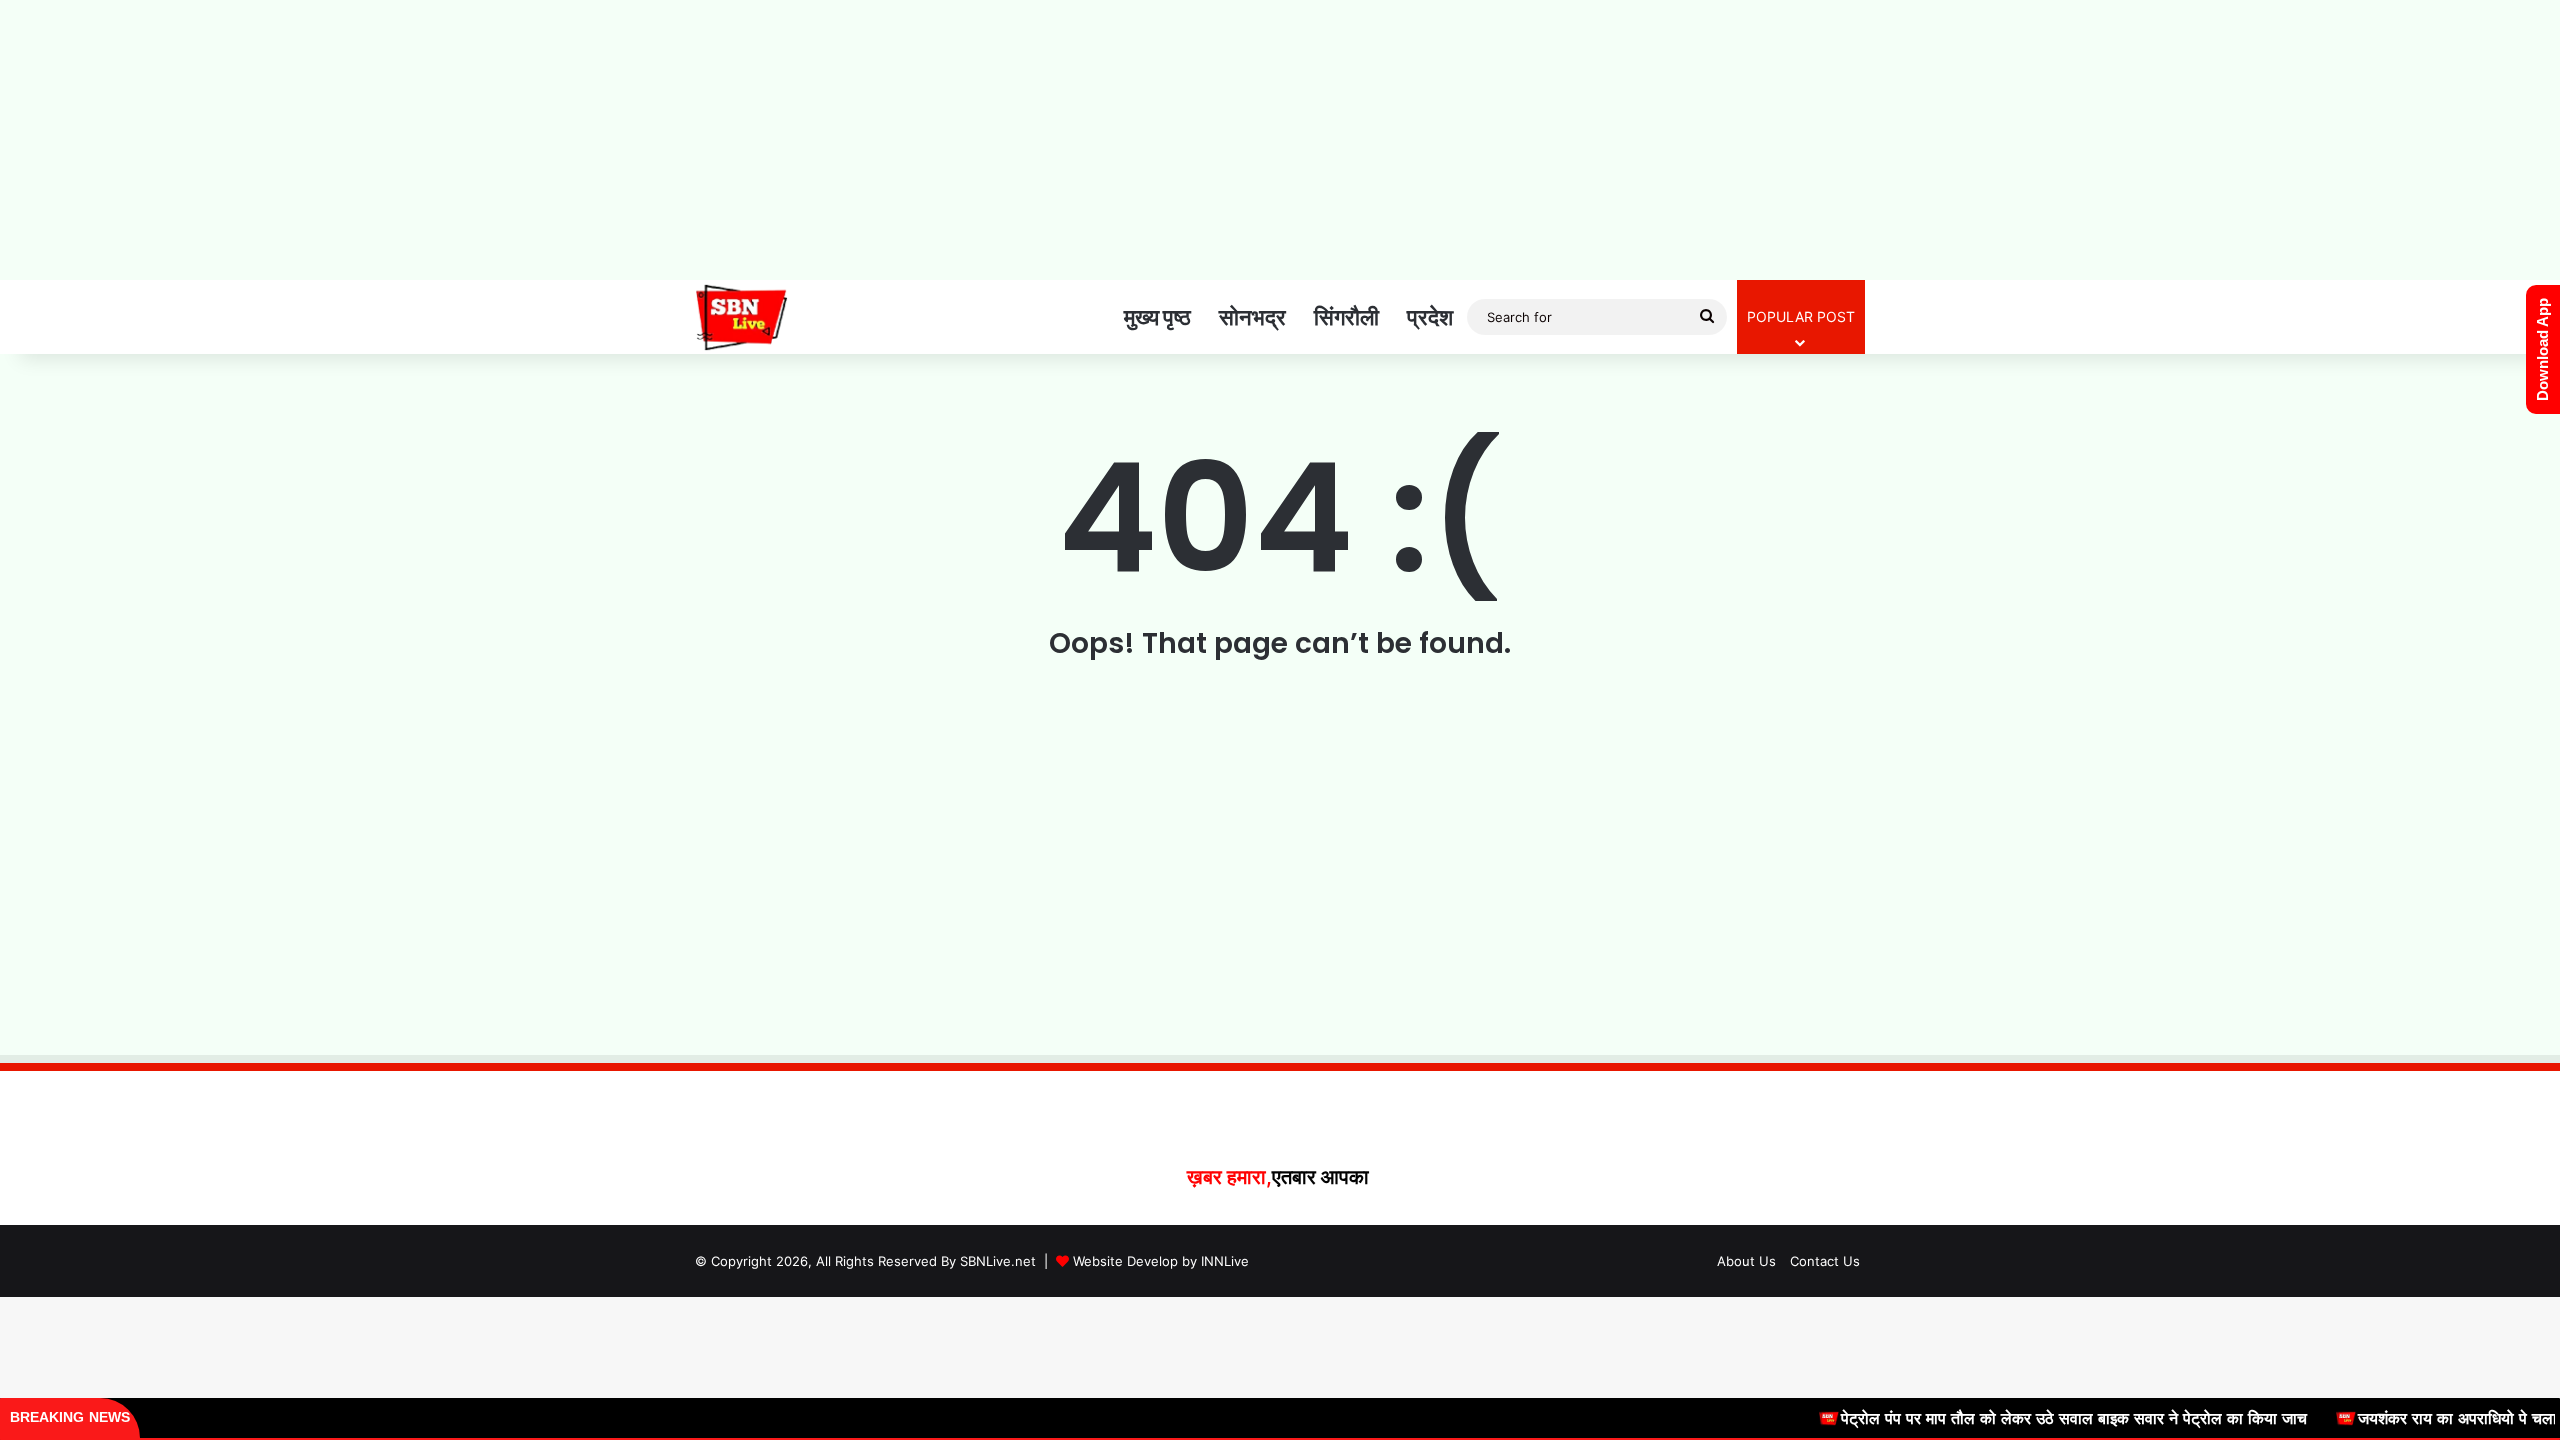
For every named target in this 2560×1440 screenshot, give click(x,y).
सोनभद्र (1252, 317)
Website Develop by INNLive (1161, 1261)
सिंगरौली (1346, 317)
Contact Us (1825, 1261)
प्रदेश (1430, 317)
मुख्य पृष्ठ (1157, 317)
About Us (1746, 1261)
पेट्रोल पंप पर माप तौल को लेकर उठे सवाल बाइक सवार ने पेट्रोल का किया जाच (2034, 1418)
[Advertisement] (1280, 140)
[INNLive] (741, 317)
